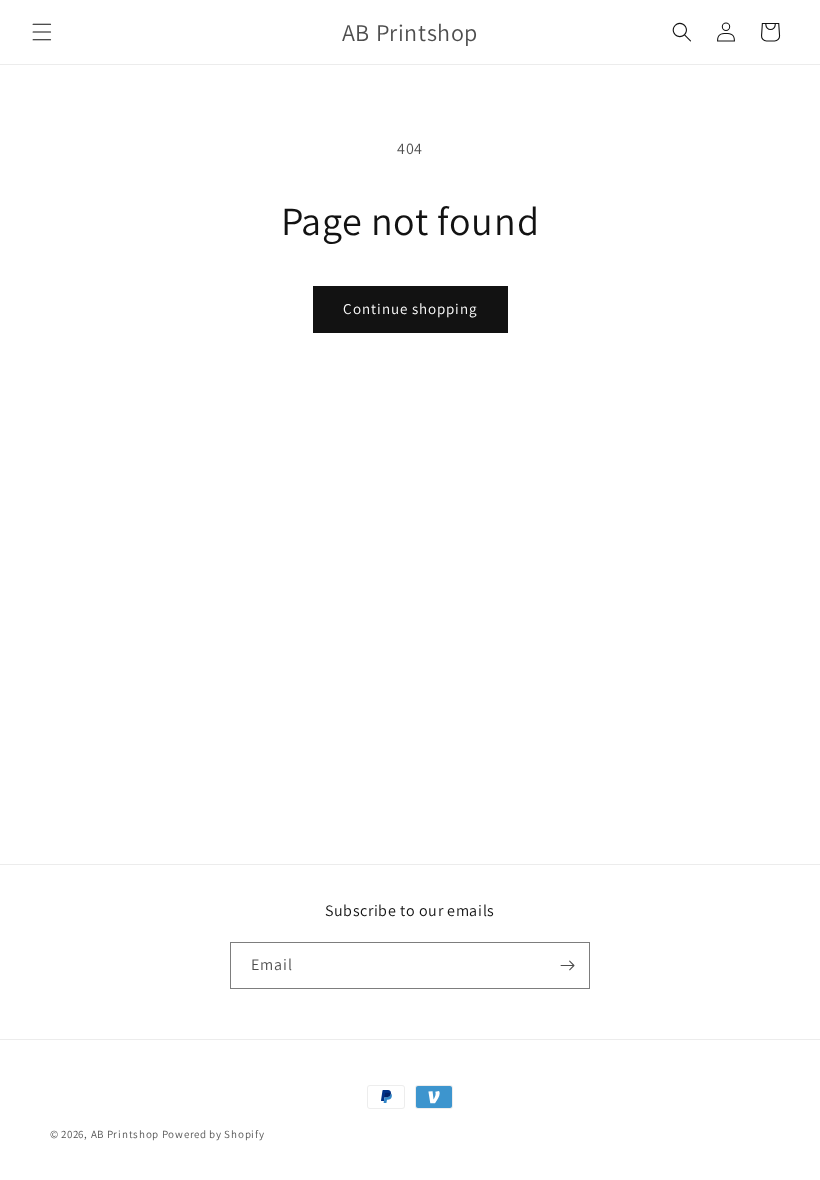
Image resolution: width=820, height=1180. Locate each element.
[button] (42, 32)
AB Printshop (125, 1134)
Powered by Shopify (213, 1134)
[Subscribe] (567, 965)
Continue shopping (410, 308)
